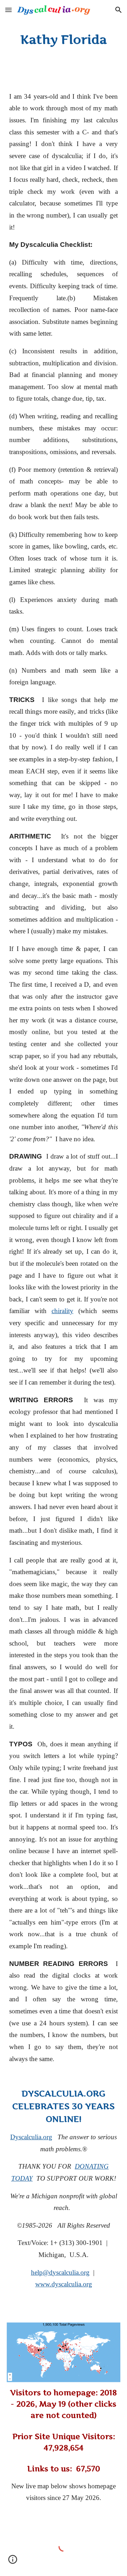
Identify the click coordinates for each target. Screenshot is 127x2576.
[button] (8, 10)
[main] (64, 40)
